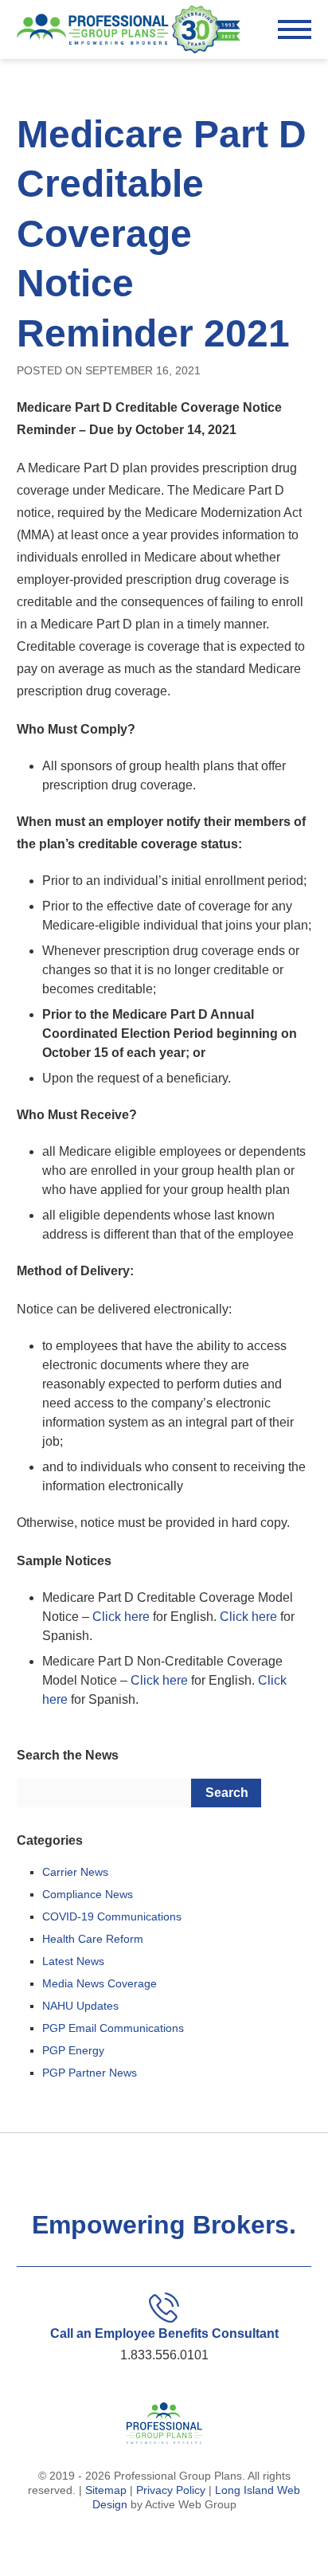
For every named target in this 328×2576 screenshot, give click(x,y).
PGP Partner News (90, 2073)
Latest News (73, 1961)
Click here (121, 1617)
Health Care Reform (93, 1939)
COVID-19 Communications (112, 1916)
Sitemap (106, 2490)
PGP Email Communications (113, 2028)
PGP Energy (73, 2050)
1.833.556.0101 (164, 2355)
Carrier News (75, 1872)
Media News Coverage (100, 1983)
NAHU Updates (80, 2006)
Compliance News (88, 1894)
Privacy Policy (171, 2490)
